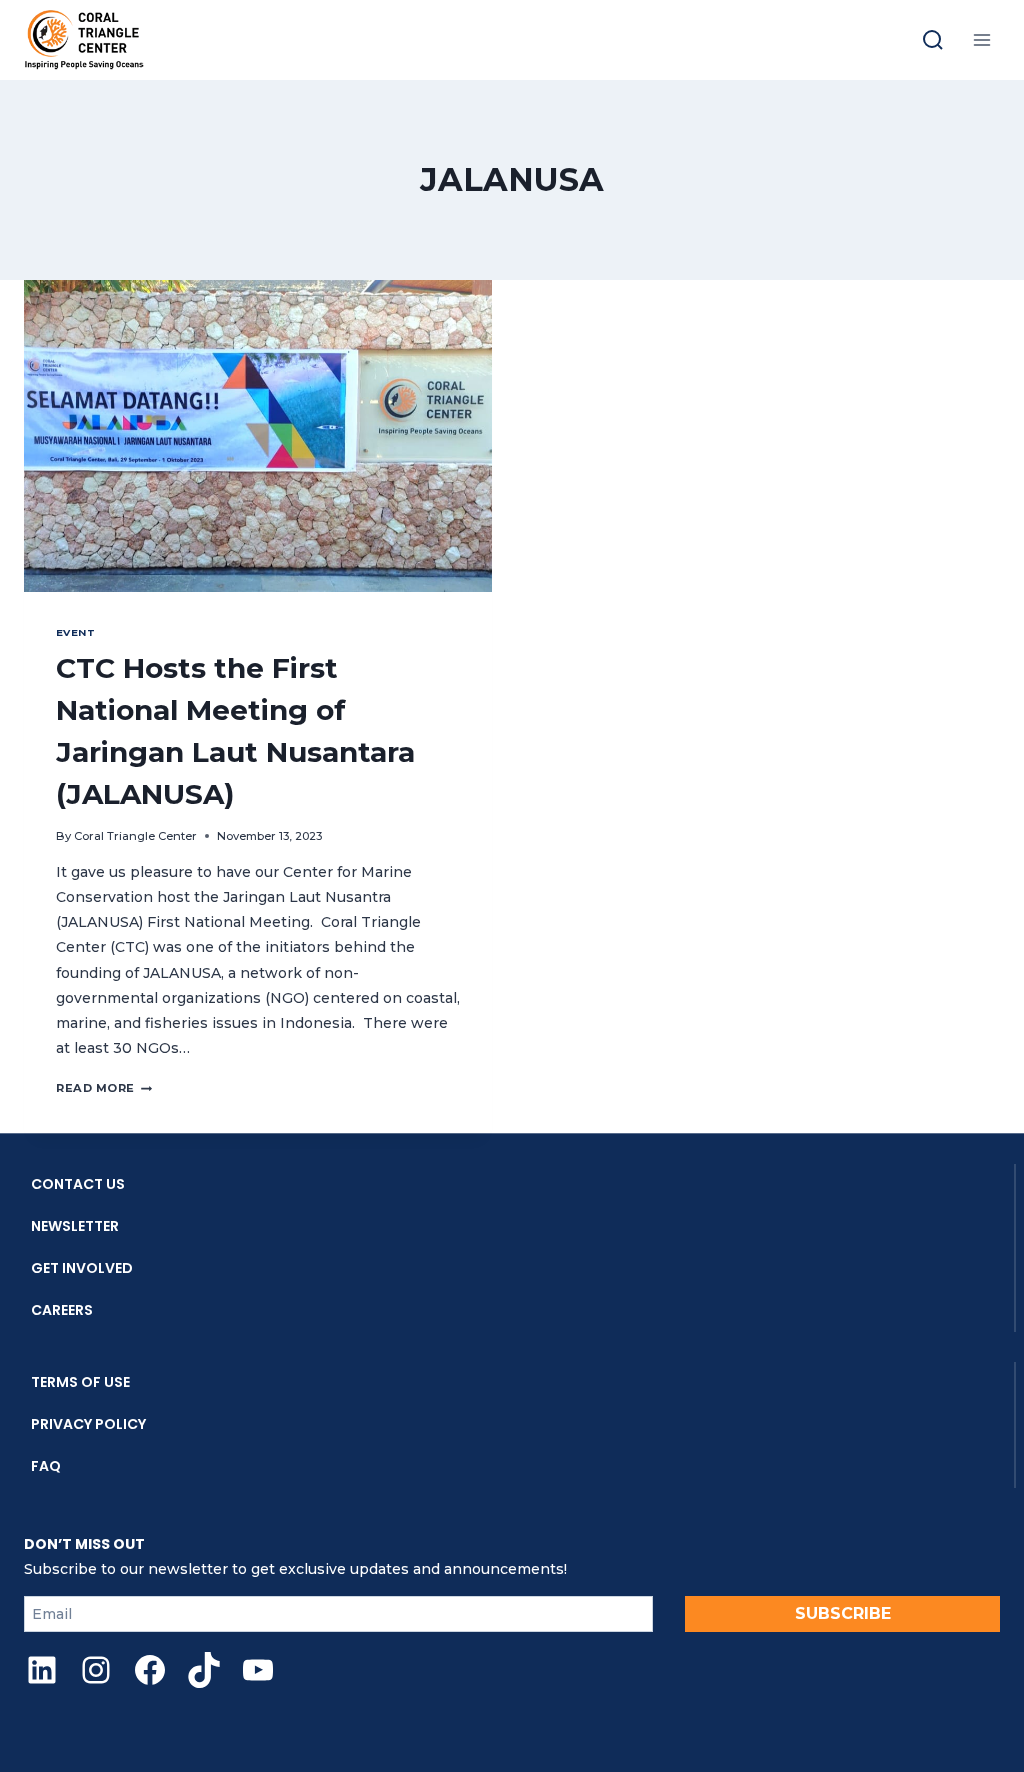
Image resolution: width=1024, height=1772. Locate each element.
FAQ (46, 1466)
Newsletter (75, 1226)
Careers (62, 1310)
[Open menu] (981, 39)
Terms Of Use (80, 1382)
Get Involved (82, 1268)
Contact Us (78, 1184)
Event (75, 632)
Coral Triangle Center (135, 836)
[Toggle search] (933, 40)
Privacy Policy (88, 1424)
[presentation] (258, 436)
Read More (104, 1088)
